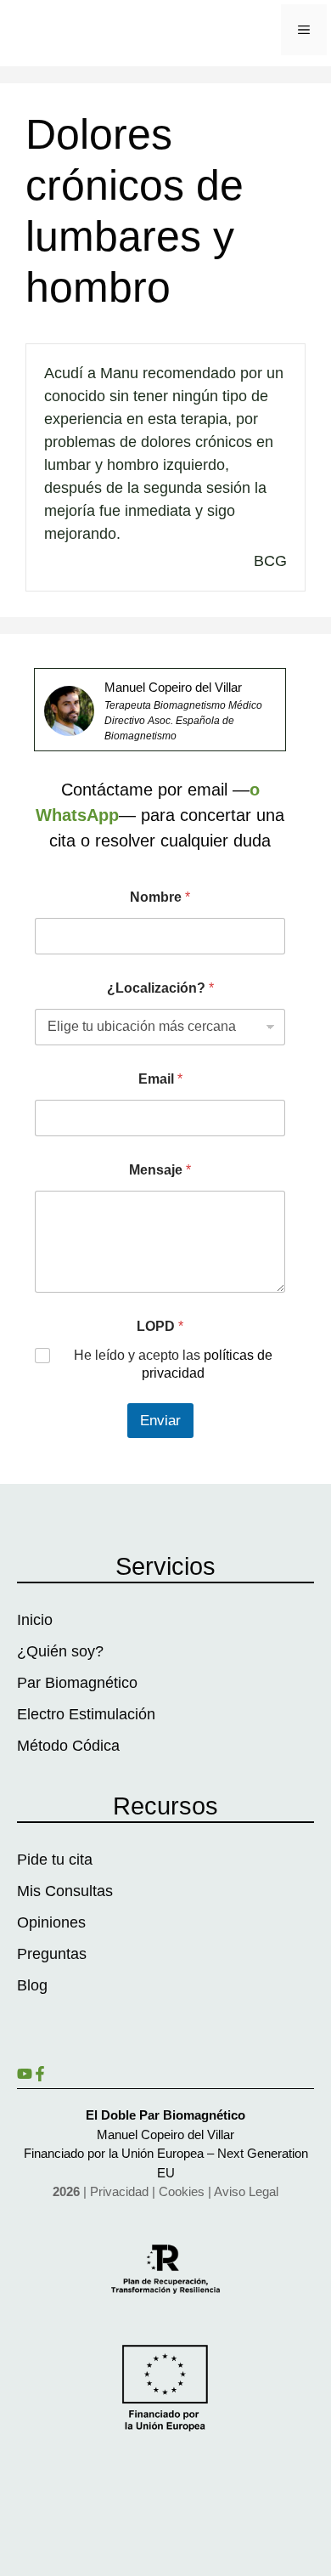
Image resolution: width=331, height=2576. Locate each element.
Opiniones (51, 1922)
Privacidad (119, 2191)
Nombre (160, 897)
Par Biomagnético (77, 1683)
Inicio (35, 1620)
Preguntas (52, 1954)
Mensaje (160, 1170)
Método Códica (68, 1746)
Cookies (182, 2191)
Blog (32, 1985)
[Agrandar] (72, 708)
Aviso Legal (246, 2191)
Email (160, 1079)
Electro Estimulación (86, 1714)
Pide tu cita (55, 1860)
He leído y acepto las (173, 1364)
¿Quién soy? (60, 1651)
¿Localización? (160, 988)
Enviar (160, 1421)
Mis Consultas (65, 1891)
